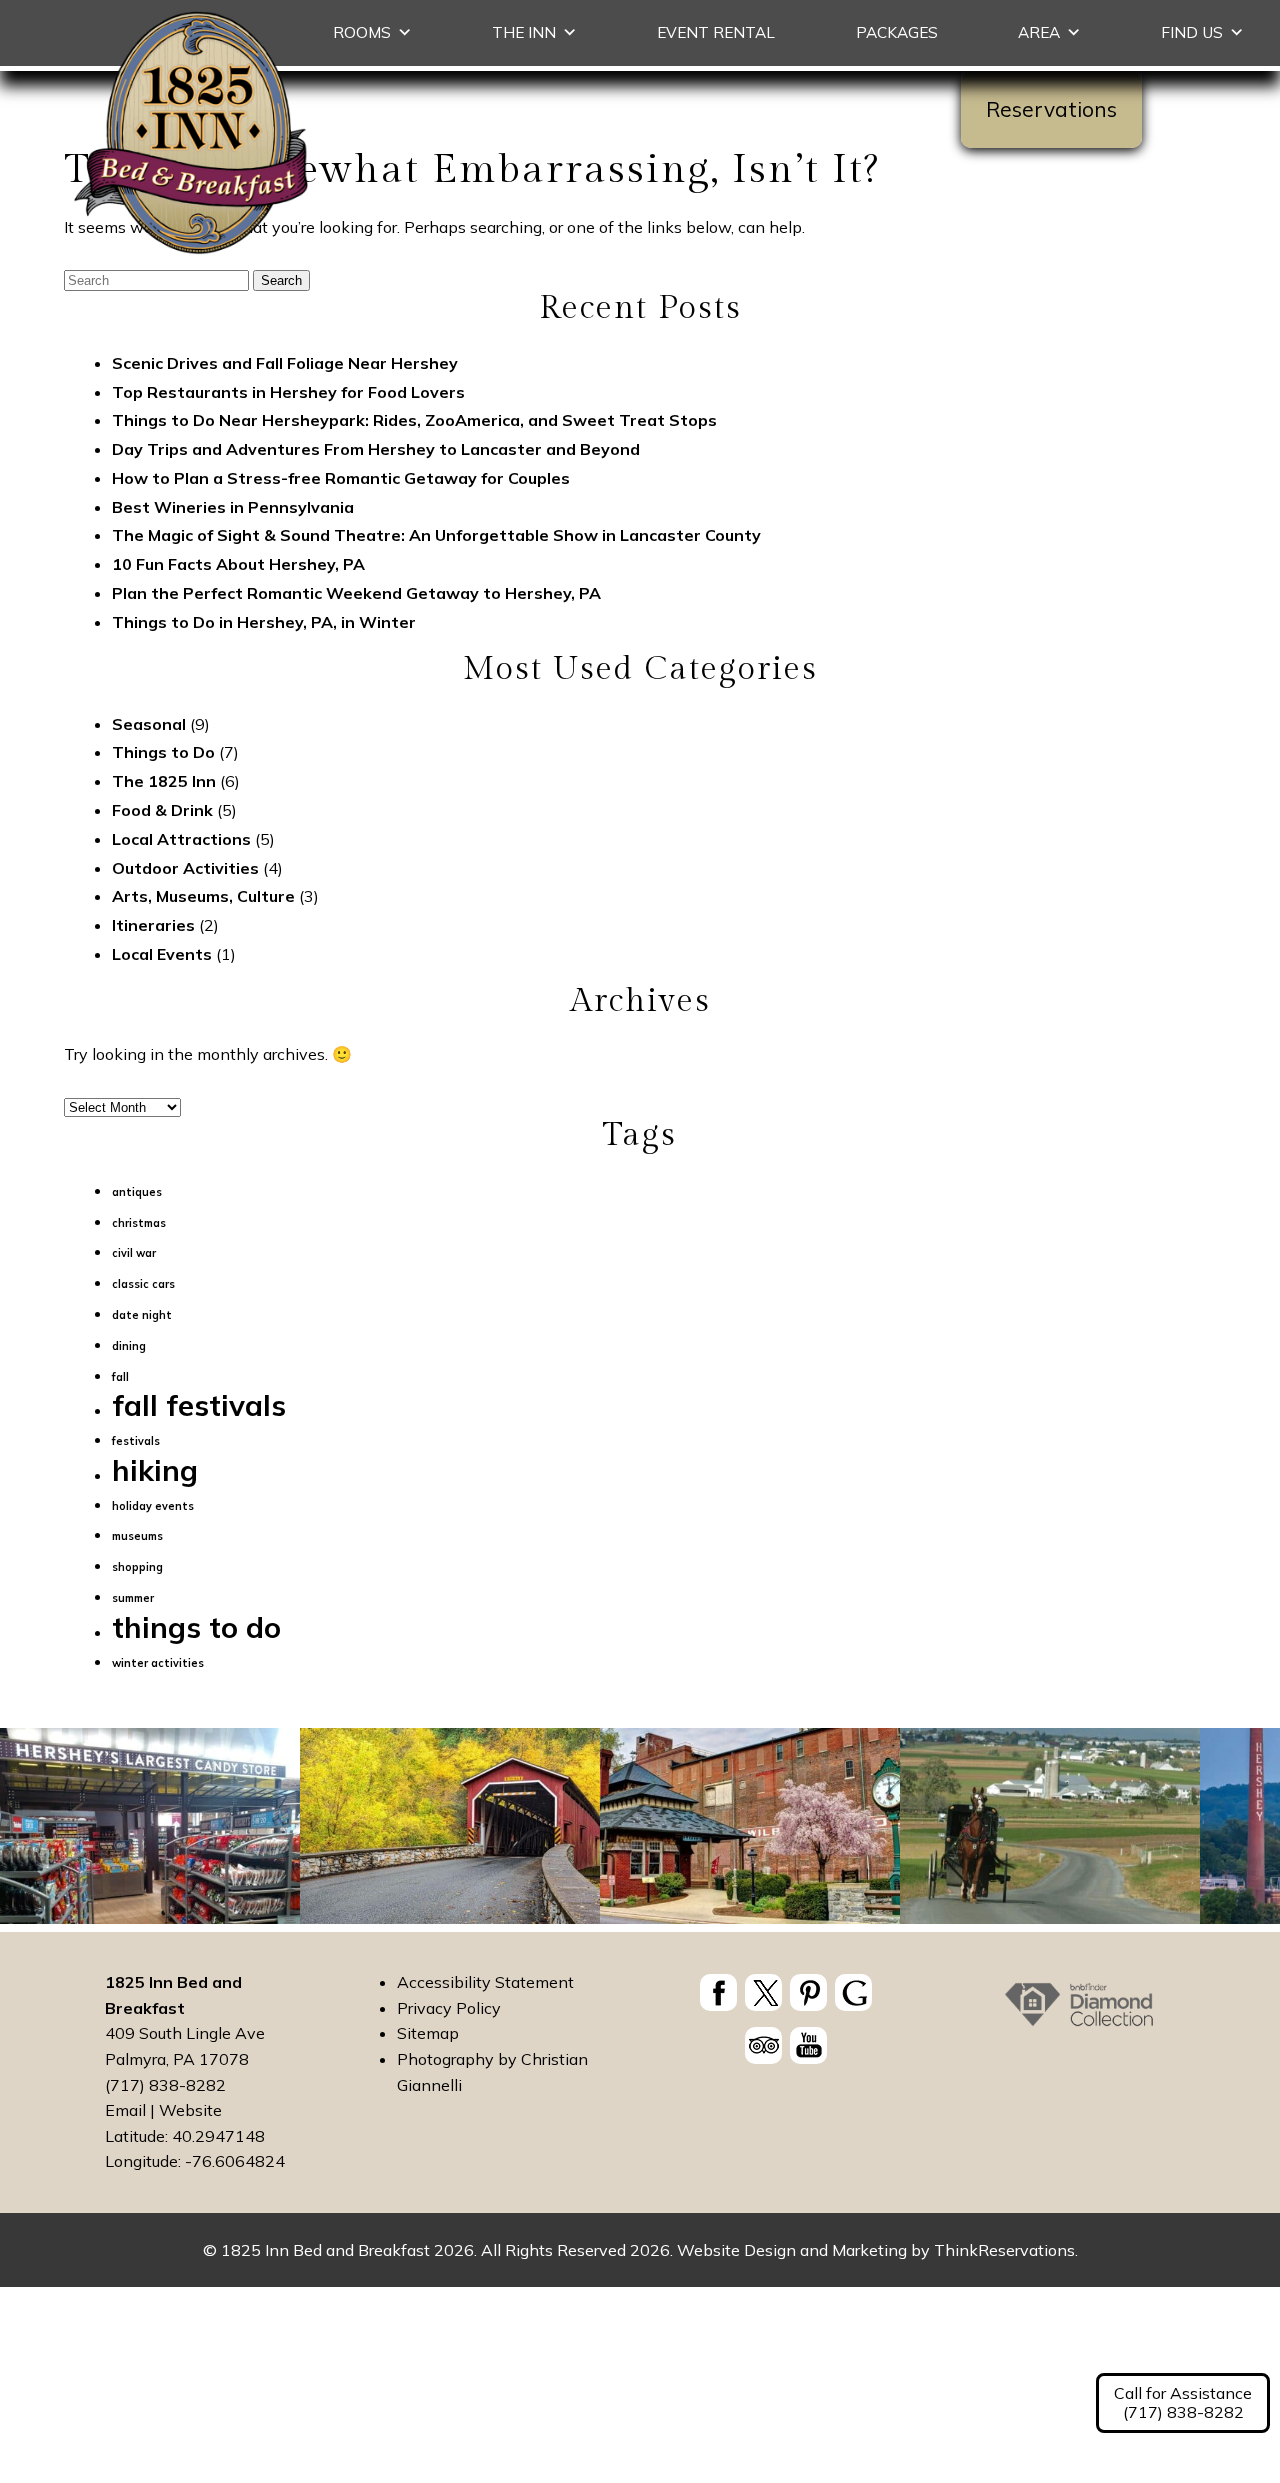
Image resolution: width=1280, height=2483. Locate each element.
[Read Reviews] (763, 2045)
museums (137, 1536)
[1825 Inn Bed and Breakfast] (192, 255)
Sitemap (428, 2033)
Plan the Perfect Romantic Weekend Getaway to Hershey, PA (356, 593)
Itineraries (153, 925)
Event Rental (716, 32)
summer (133, 1598)
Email (125, 2110)
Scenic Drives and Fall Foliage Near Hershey (285, 363)
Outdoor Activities (185, 868)
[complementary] (640, 1830)
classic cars (143, 1284)
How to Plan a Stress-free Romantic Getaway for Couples (341, 478)
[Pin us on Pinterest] (808, 1992)
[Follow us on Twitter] (763, 1992)
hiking (155, 1470)
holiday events (153, 1506)
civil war (134, 1253)
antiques (137, 1192)
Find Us (1192, 32)
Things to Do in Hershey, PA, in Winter (264, 622)
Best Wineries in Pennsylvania (233, 507)
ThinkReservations (1004, 2250)
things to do (196, 1627)
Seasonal (149, 724)
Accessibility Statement (485, 1982)
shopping (137, 1567)
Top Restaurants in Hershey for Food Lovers (288, 392)
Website (190, 2110)
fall (120, 1377)
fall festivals (199, 1405)
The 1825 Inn (164, 781)
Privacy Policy (449, 2008)
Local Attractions (181, 839)
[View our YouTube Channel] (808, 2045)
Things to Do (163, 752)
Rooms (362, 32)
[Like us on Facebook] (718, 1992)
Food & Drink (162, 810)
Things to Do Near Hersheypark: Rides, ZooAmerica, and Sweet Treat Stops (414, 420)
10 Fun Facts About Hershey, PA (238, 564)
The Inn (524, 32)
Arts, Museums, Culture (203, 896)
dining (129, 1346)
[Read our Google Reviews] (853, 1992)
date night (142, 1315)
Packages (897, 32)
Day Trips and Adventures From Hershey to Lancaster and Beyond (376, 449)
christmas (139, 1223)
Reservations (1051, 109)
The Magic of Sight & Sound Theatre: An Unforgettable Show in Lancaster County (436, 535)
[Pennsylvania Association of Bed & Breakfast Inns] (1079, 2014)
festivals (136, 1441)
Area (1039, 32)
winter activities (158, 1663)
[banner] (786, 2022)
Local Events (162, 954)
